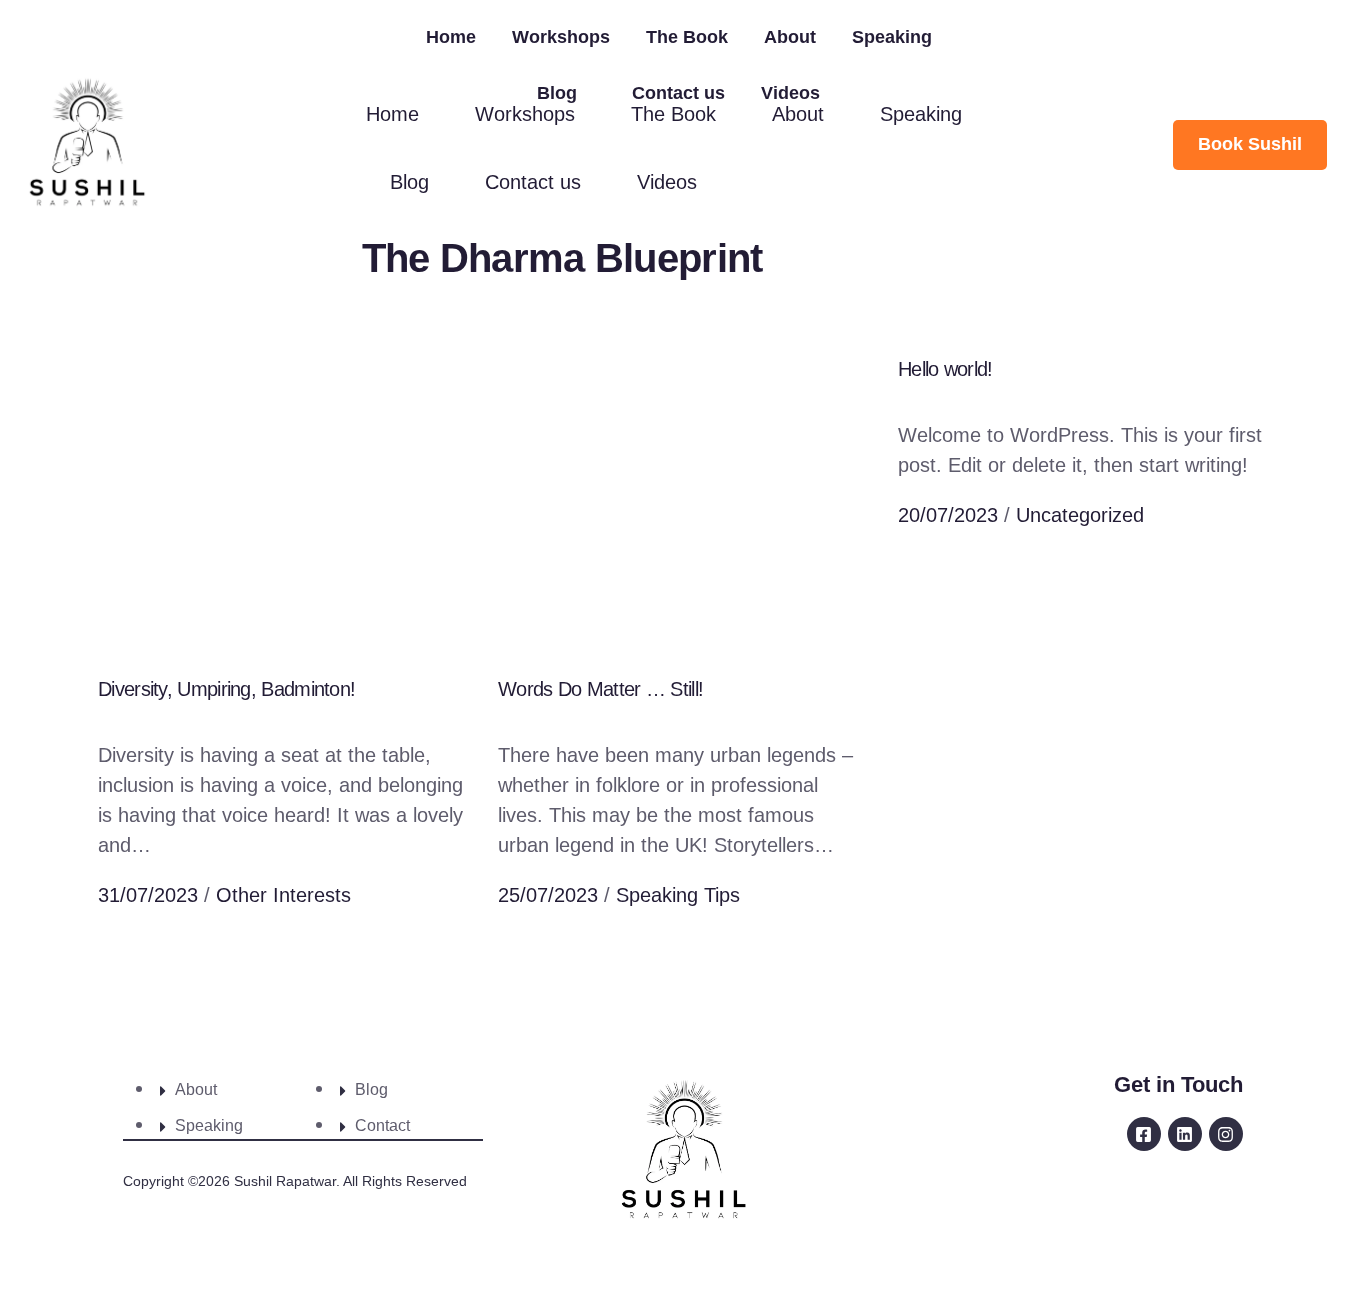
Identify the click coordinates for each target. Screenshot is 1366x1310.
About (790, 37)
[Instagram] (1226, 1134)
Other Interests (283, 895)
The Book (687, 37)
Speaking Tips (678, 895)
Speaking (892, 37)
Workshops (561, 37)
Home (451, 37)
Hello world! (945, 369)
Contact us (678, 93)
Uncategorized (1080, 515)
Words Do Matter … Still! (600, 689)
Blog (557, 93)
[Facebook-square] (1144, 1134)
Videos (790, 93)
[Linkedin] (1185, 1134)
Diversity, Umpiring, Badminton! (226, 689)
